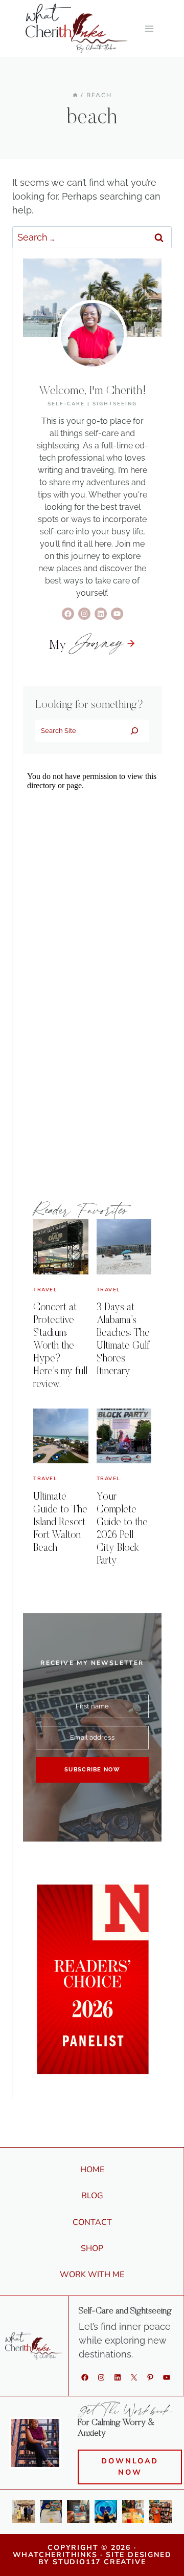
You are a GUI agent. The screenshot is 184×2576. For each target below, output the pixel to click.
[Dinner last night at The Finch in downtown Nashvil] (133, 2512)
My (86, 646)
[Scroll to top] (171, 2553)
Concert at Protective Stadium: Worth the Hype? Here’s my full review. (60, 1346)
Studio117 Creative (99, 2562)
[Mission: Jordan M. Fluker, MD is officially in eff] (24, 2512)
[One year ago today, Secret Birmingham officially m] (160, 2512)
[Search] (134, 730)
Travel (45, 1290)
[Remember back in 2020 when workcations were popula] (106, 2512)
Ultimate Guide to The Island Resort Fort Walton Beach (60, 1523)
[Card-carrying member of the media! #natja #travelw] (78, 2512)
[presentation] (61, 1247)
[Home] (75, 95)
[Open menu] (149, 28)
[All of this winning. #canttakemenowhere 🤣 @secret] (51, 2512)
